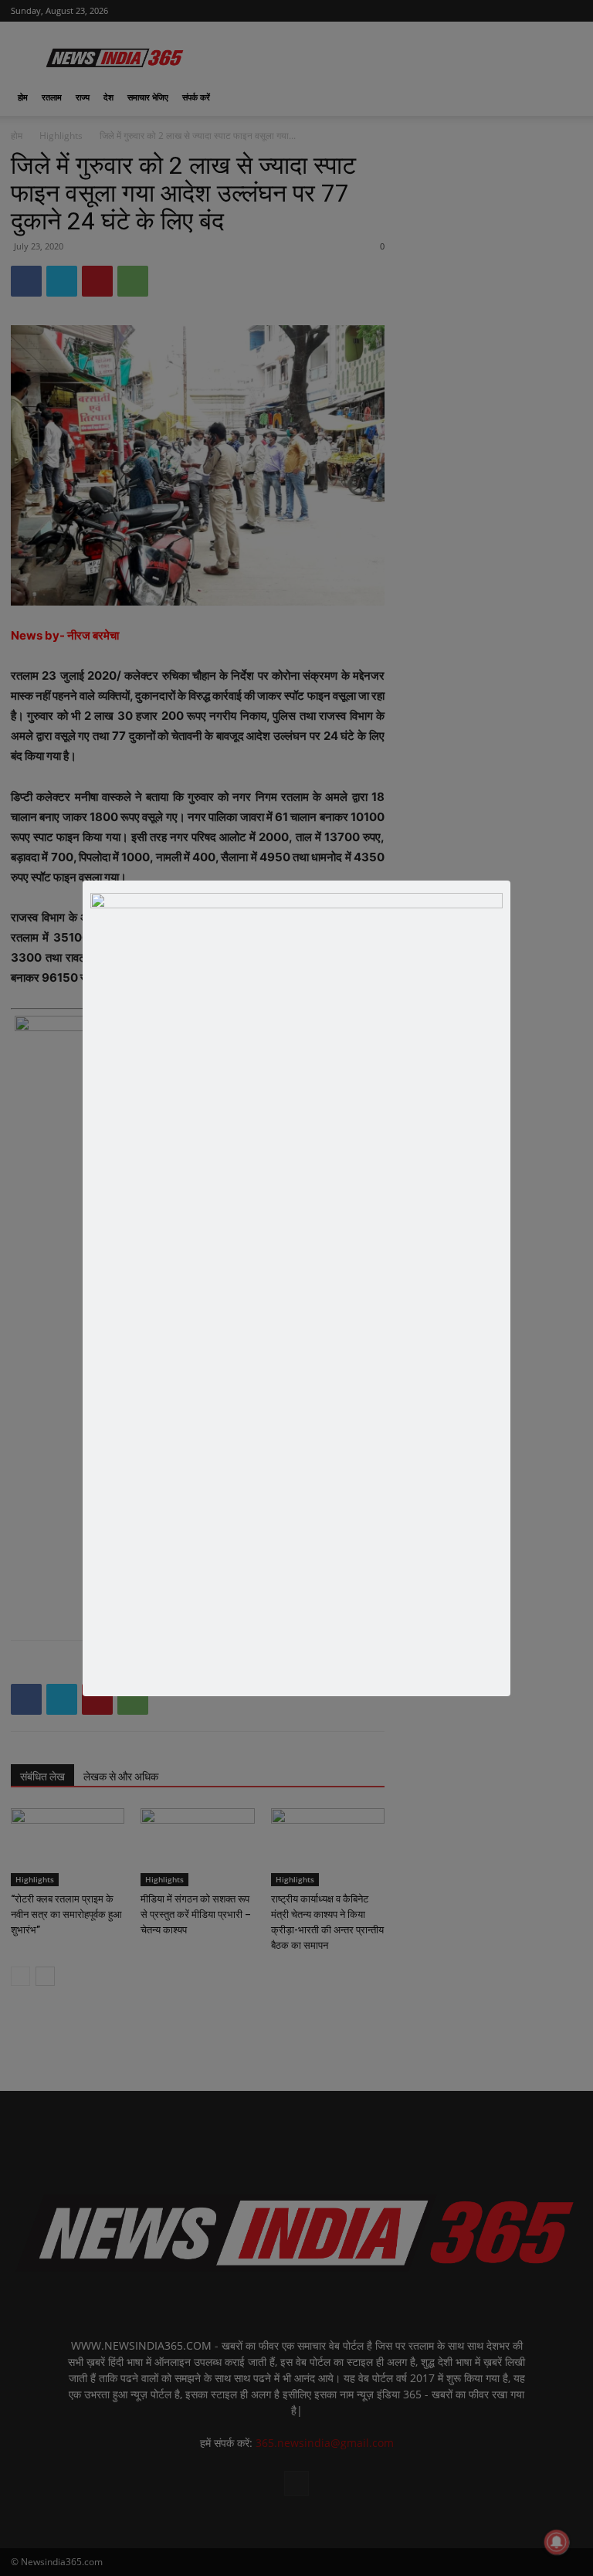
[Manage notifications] (557, 2542)
